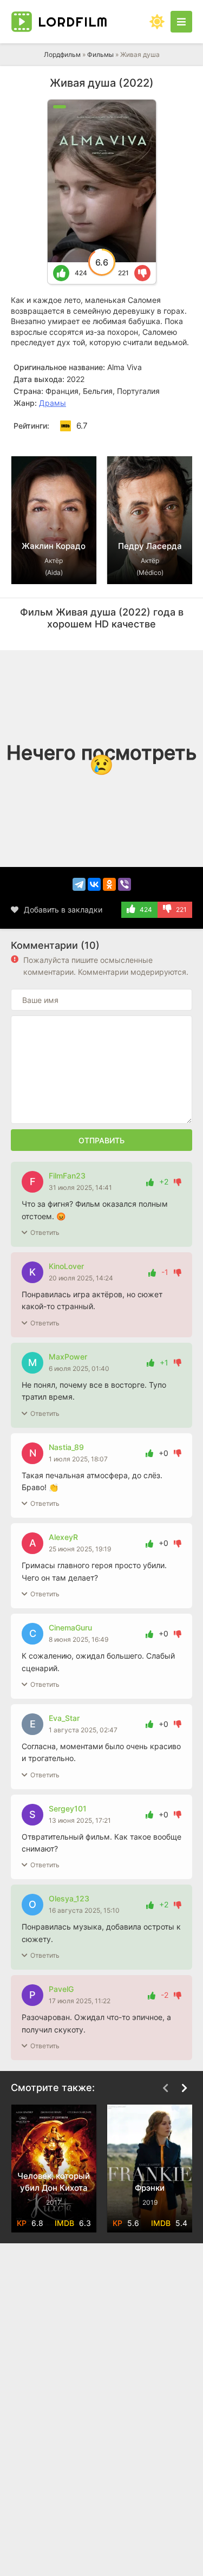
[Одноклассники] (109, 884)
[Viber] (125, 884)
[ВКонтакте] (94, 884)
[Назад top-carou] (165, 440)
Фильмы (100, 54)
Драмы (53, 403)
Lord (73, 22)
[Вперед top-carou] (184, 440)
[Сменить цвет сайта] (157, 22)
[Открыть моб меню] (181, 22)
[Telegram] (79, 884)
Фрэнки (150, 2188)
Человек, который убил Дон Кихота (54, 2182)
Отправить (101, 1140)
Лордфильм (62, 54)
